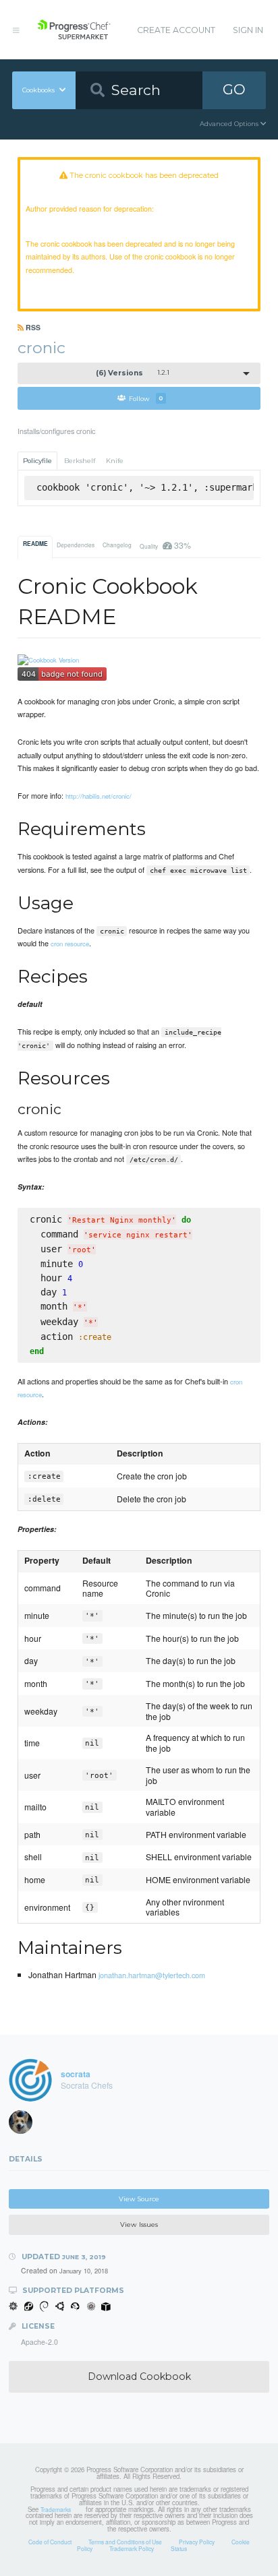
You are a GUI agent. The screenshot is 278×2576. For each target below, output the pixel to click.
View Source (139, 2199)
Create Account (176, 30)
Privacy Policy (197, 2542)
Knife (115, 461)
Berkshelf (80, 461)
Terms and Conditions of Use (125, 2542)
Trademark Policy (132, 2548)
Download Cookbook (139, 2376)
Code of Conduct (50, 2542)
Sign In (248, 30)
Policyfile (37, 461)
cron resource (70, 944)
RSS (32, 327)
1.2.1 (133, 373)
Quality (165, 545)
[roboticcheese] (25, 2125)
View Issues (139, 2225)
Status (179, 2548)
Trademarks (56, 2509)
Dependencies (76, 545)
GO (234, 89)
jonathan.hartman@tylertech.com (152, 1975)
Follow (146, 398)
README (35, 544)
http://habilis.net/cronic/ (99, 796)
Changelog (117, 545)
